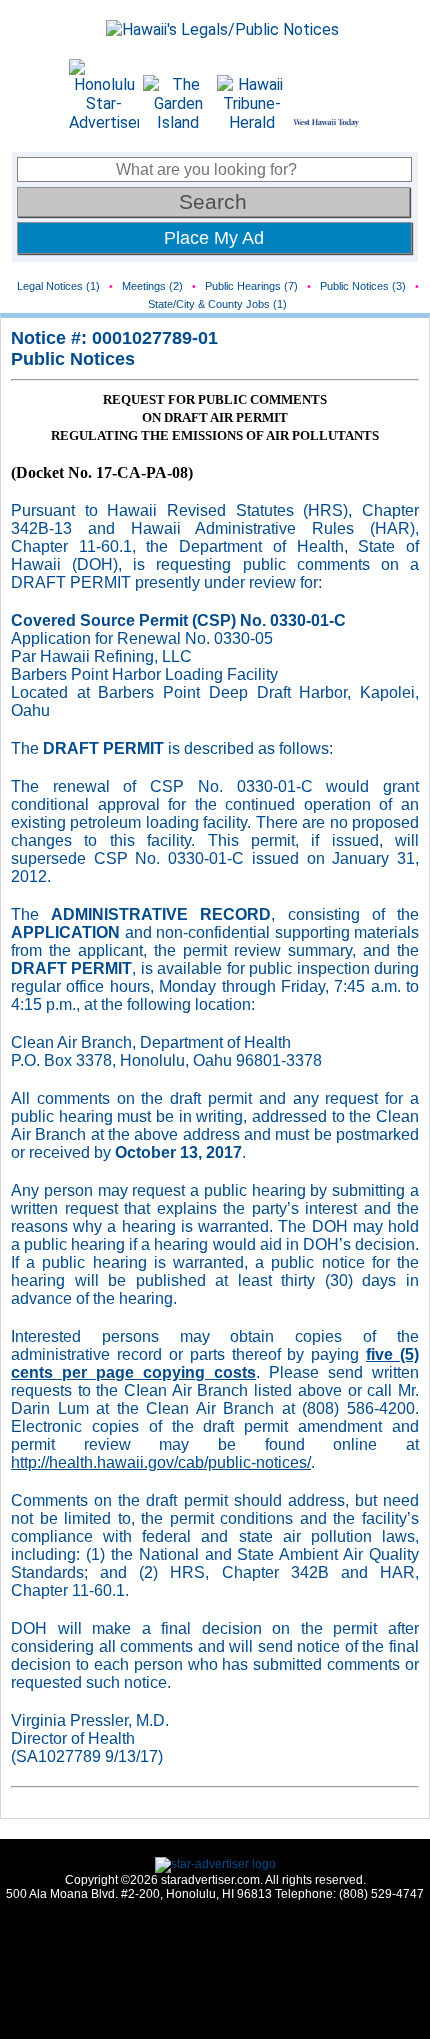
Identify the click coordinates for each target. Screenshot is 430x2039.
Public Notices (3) (363, 286)
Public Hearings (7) (251, 286)
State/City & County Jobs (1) (217, 304)
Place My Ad (214, 238)
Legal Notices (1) (58, 286)
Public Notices (73, 359)
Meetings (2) (152, 286)
